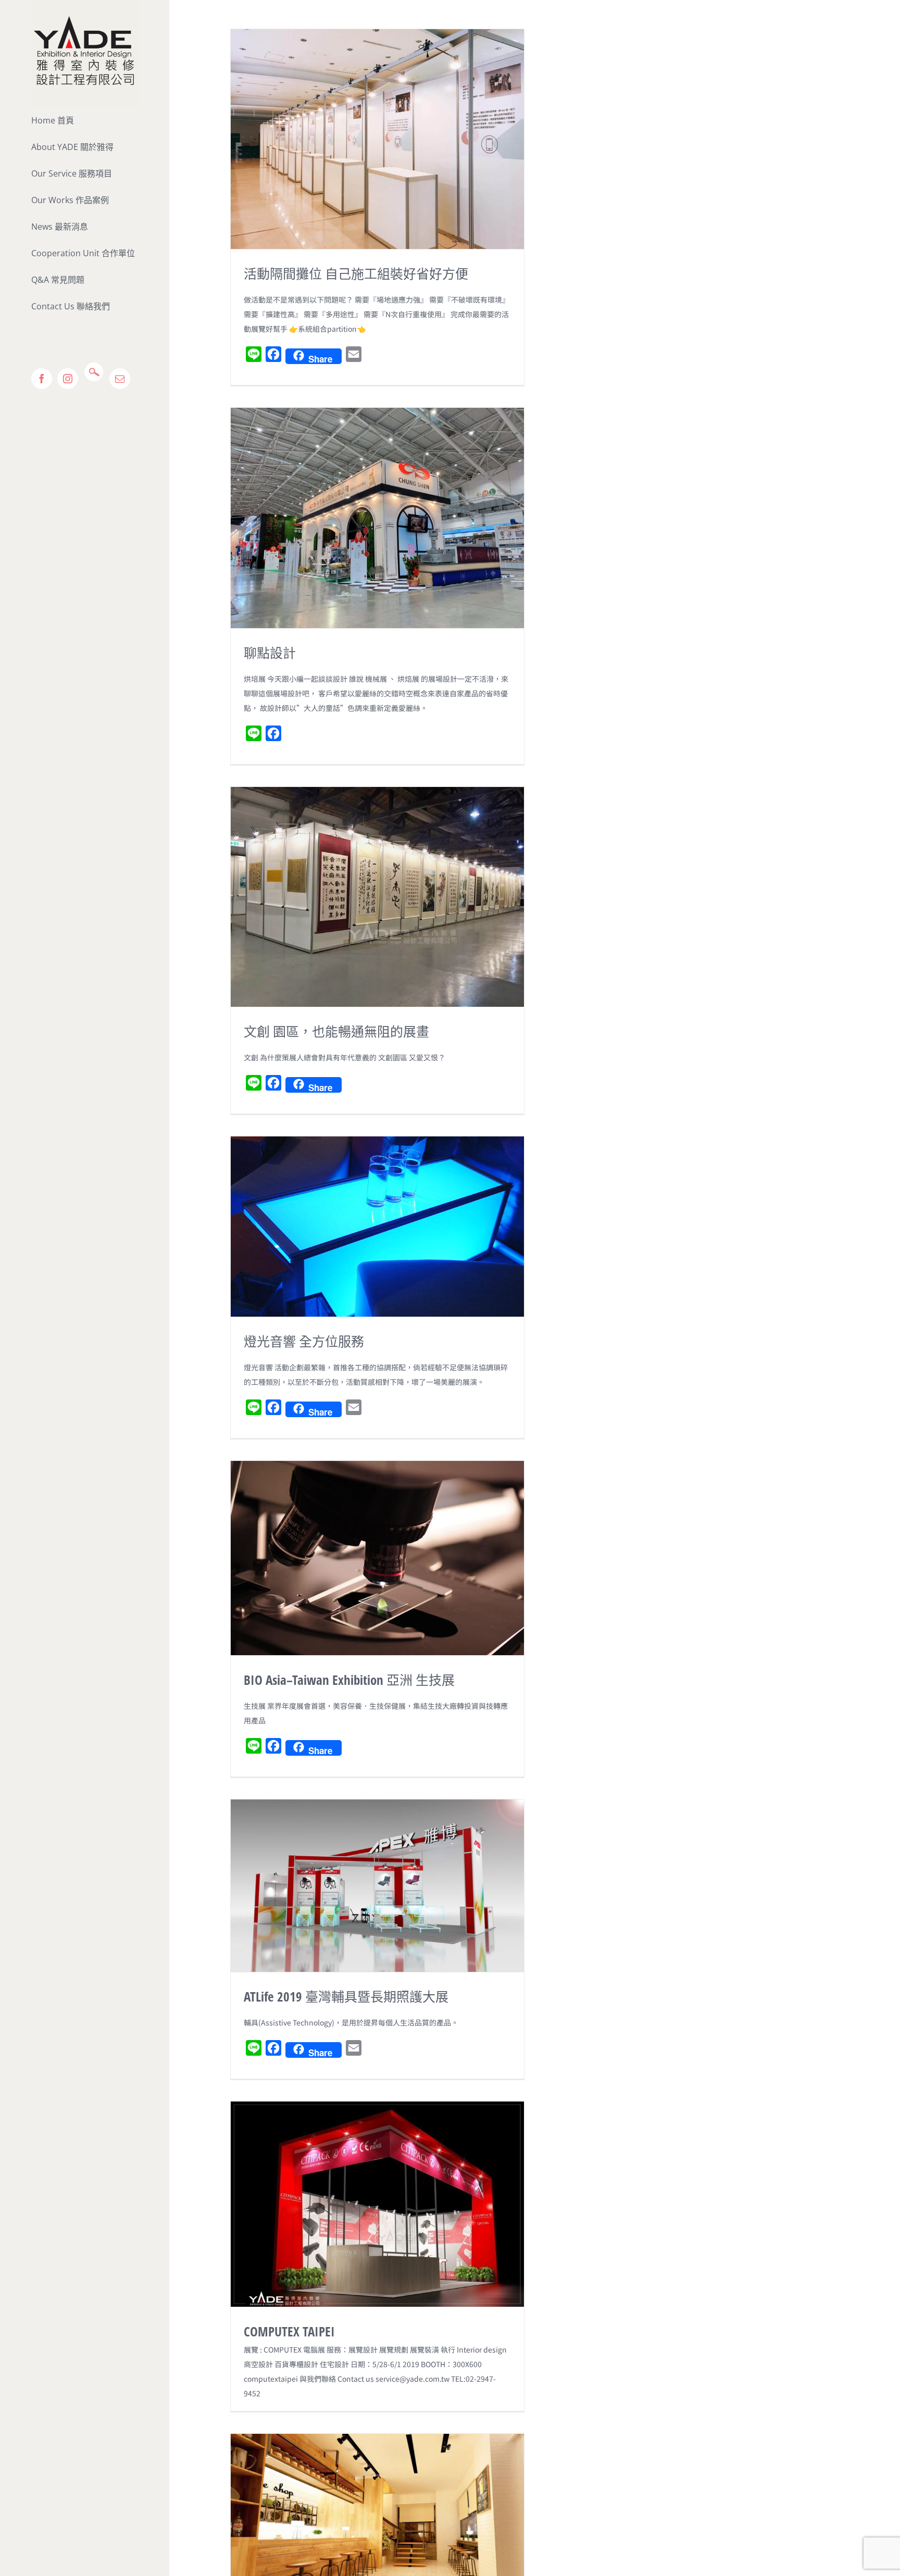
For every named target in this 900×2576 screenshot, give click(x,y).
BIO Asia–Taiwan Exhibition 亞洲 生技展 (349, 1680)
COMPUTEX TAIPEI (289, 2331)
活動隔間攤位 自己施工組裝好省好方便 (356, 273)
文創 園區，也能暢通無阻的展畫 (336, 1031)
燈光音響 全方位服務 (304, 1341)
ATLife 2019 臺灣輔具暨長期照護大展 (346, 1996)
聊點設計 (270, 653)
